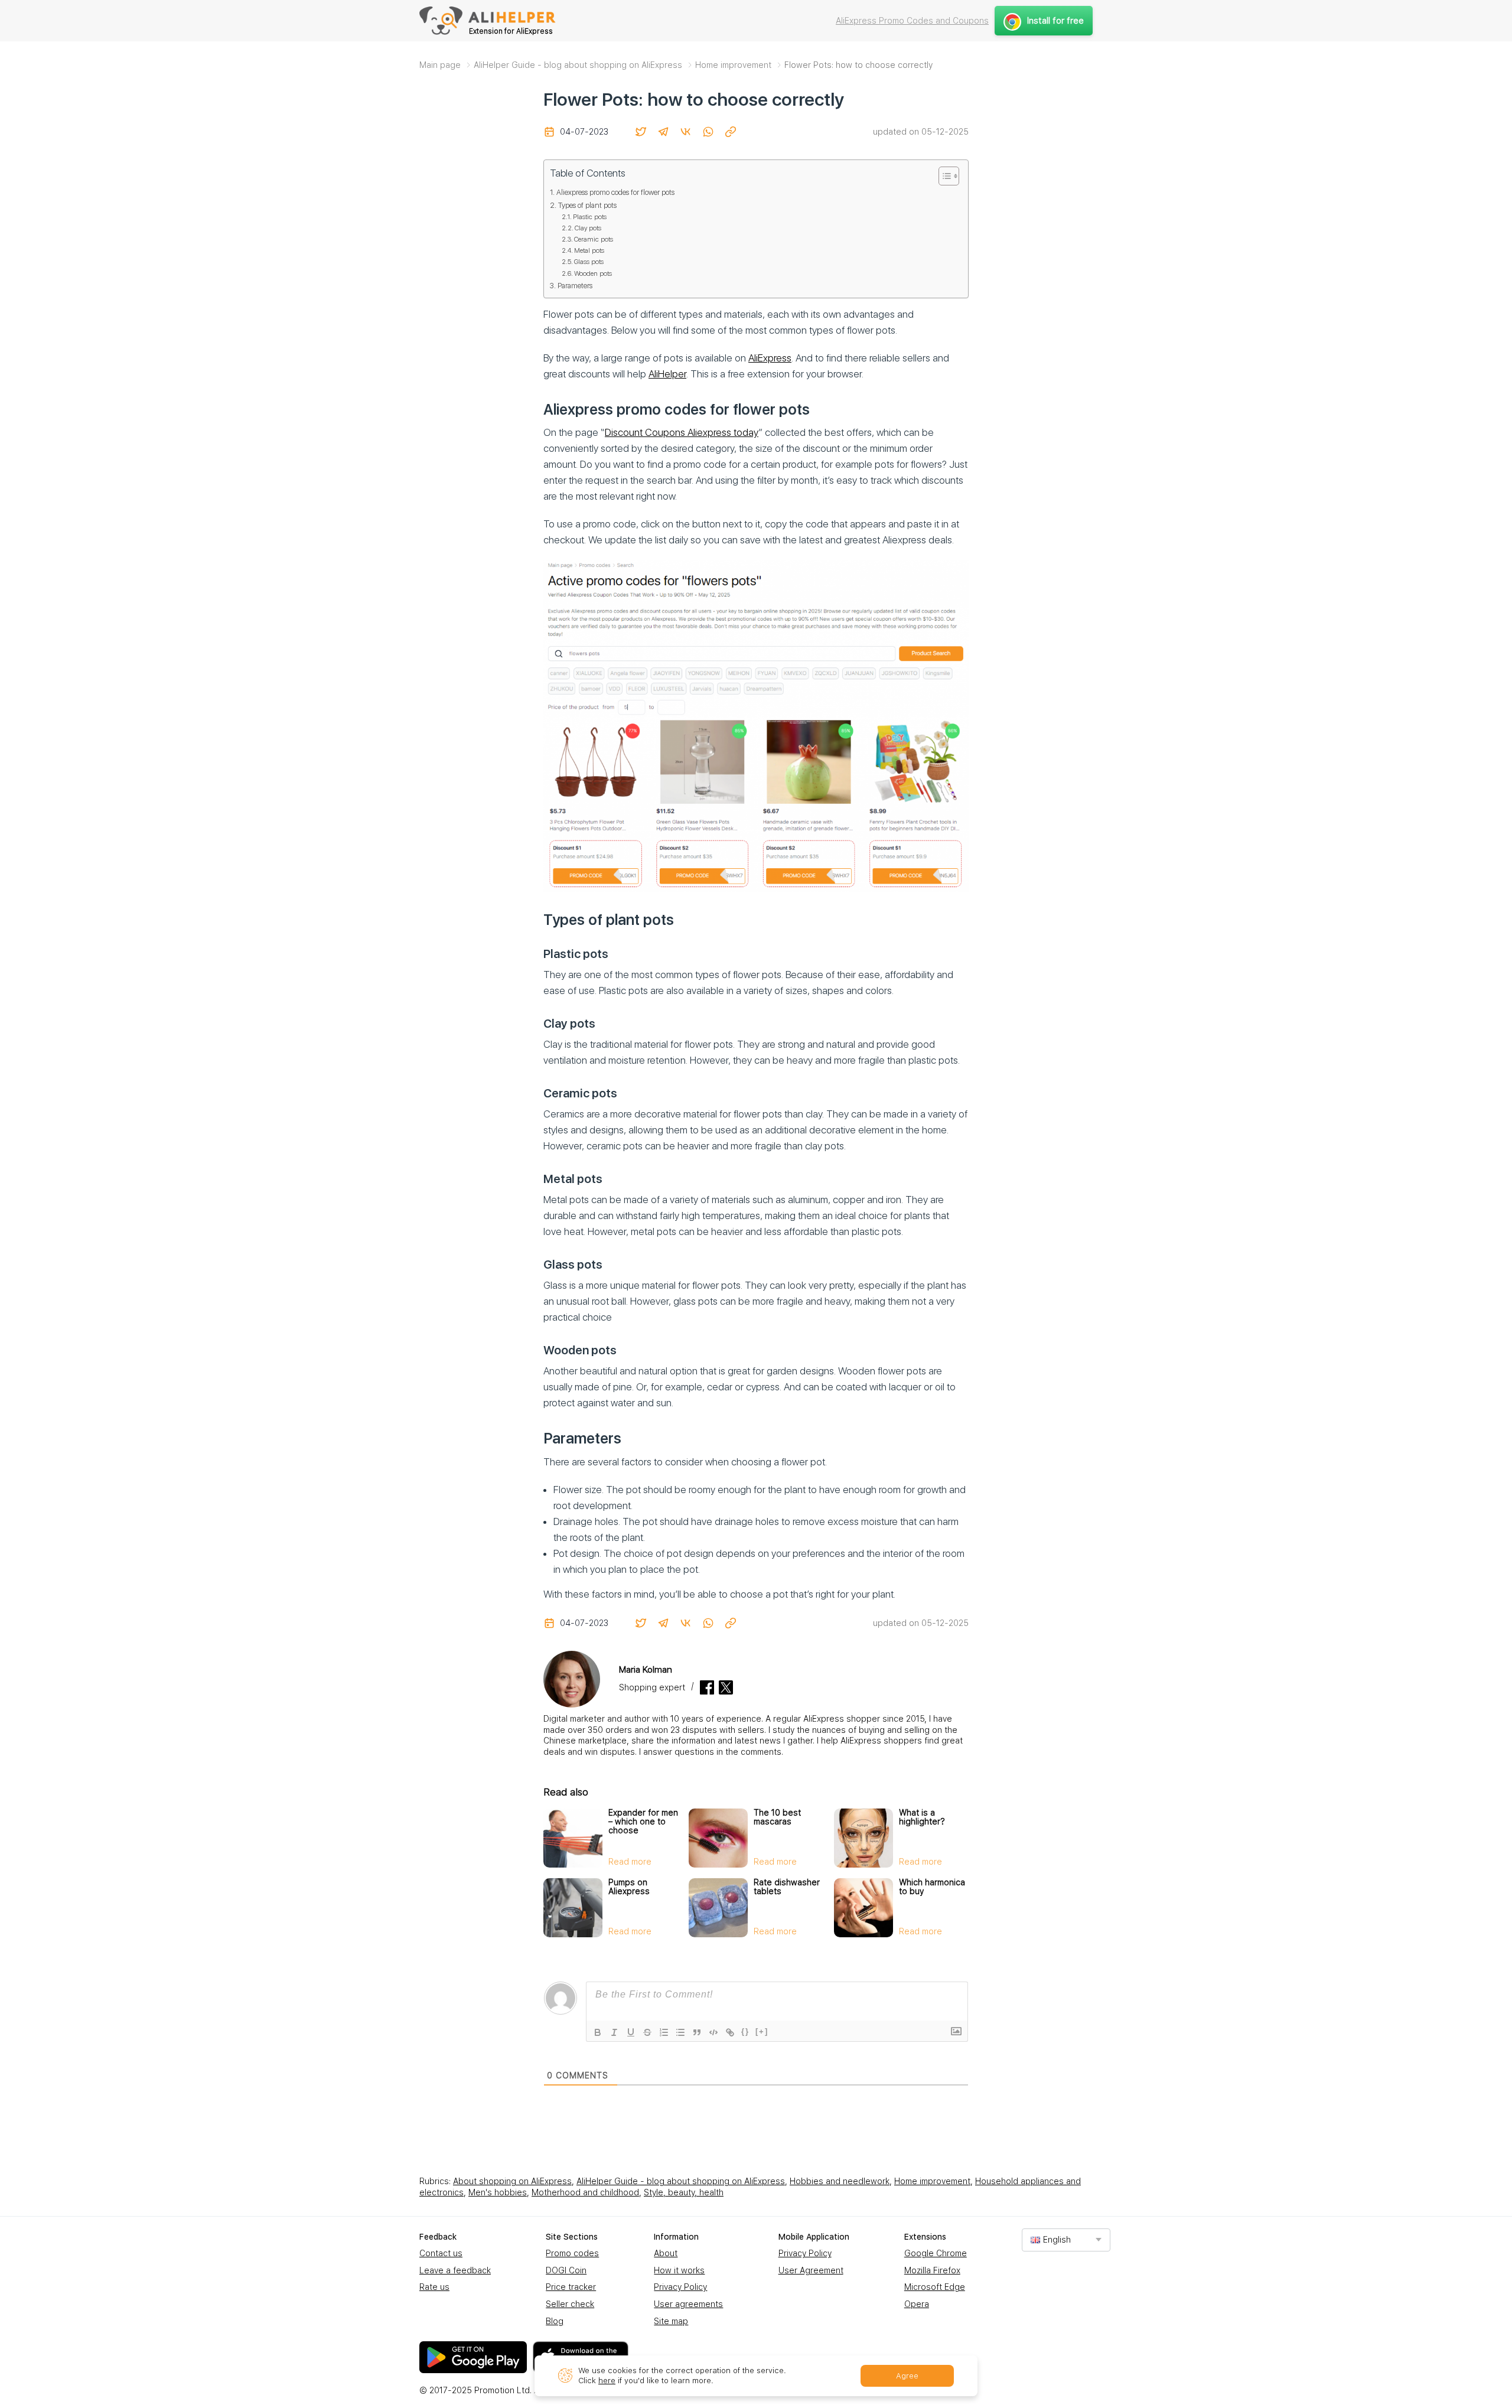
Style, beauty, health (684, 2192)
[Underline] (631, 2032)
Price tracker (571, 2287)
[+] (762, 2031)
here (607, 2381)
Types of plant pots (587, 205)
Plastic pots (590, 217)
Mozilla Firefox (932, 2270)
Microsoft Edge (935, 2287)
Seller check (570, 2304)
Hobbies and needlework (840, 2181)
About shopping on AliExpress (512, 2181)
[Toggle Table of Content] (943, 176)
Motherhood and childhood (585, 2192)
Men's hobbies (498, 2192)
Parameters (575, 286)
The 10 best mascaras (777, 1817)
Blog (555, 2321)
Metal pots (589, 250)
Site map (671, 2321)
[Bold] (598, 2032)
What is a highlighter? (922, 1817)
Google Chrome (936, 2253)
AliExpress (770, 358)
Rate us (434, 2287)
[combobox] (1066, 2240)
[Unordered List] (680, 2032)
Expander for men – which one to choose (643, 1822)
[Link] (730, 2032)
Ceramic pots (594, 239)
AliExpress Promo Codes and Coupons (912, 21)
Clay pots (588, 228)
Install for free (1055, 21)
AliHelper (667, 374)
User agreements (688, 2304)
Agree (907, 2376)
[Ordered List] (664, 2032)
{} (745, 2031)
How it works (679, 2270)
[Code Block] (713, 2032)
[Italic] (614, 2032)
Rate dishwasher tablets (787, 1887)
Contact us (441, 2253)
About (666, 2253)
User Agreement (811, 2270)
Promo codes (572, 2253)
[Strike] (647, 2032)
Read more (630, 1862)
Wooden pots (593, 273)
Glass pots (589, 262)
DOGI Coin (566, 2270)
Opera (917, 2304)
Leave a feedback (455, 2270)
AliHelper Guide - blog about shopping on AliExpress (681, 2181)
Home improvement (932, 2181)
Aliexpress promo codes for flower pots (615, 192)
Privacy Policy (680, 2287)
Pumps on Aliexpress (629, 1887)
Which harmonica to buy (932, 1887)
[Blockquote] (697, 2032)
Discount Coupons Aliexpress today (682, 432)
